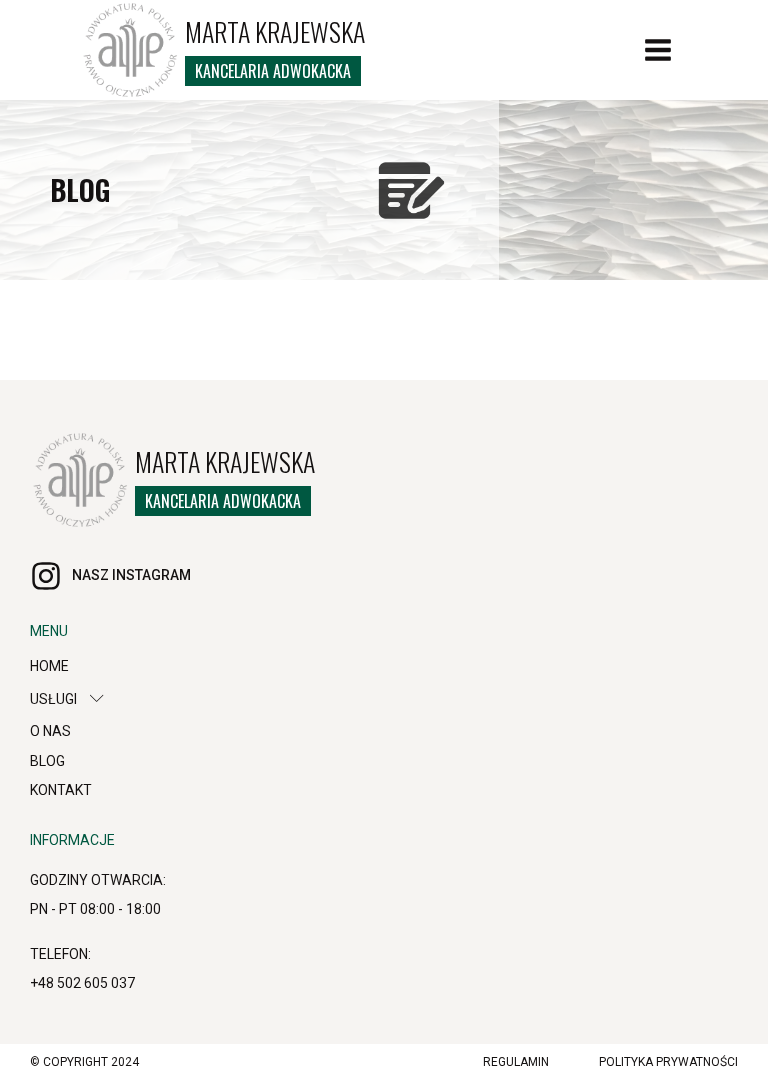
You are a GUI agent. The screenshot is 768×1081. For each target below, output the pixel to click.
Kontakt (61, 790)
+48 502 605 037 (82, 983)
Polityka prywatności (668, 1062)
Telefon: (60, 954)
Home (49, 666)
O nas (50, 731)
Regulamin (516, 1062)
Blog (47, 761)
